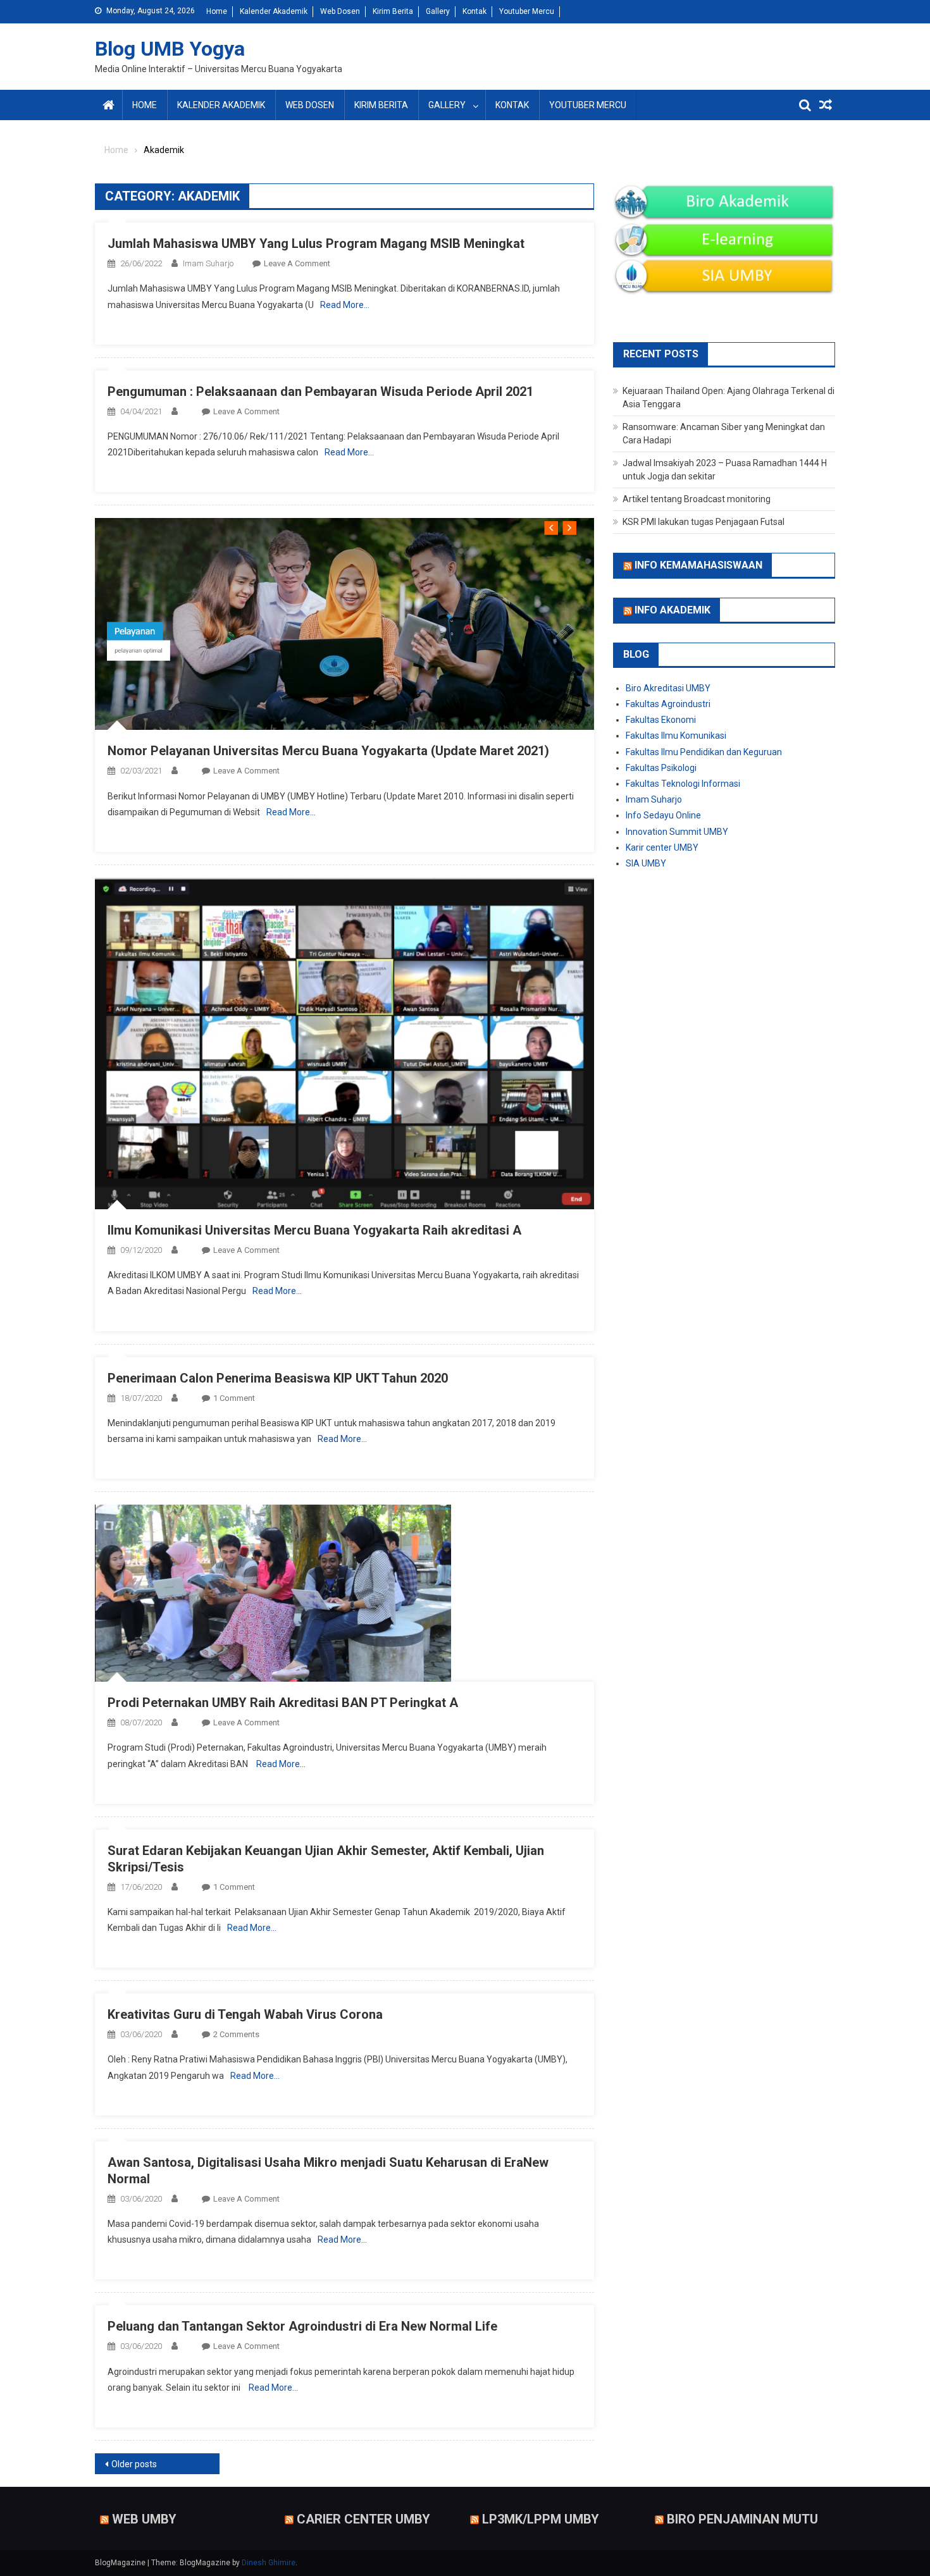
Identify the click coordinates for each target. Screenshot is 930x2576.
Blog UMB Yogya (170, 49)
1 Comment (234, 1398)
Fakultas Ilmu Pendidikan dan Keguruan (704, 752)
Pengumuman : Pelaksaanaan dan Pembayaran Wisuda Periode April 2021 (320, 391)
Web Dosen (340, 11)
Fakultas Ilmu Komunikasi (676, 736)
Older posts (134, 2464)
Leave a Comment (297, 263)
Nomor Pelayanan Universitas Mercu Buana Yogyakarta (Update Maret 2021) (328, 751)
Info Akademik (673, 610)
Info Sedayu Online (663, 815)
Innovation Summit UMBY (677, 832)
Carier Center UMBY (363, 2519)
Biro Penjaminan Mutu (742, 2519)
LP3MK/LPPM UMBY (541, 2519)
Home (217, 11)
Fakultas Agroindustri (668, 704)
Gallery (438, 11)
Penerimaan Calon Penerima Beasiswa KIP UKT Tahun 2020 (278, 1378)
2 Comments (236, 2034)
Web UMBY (144, 2519)
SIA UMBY (646, 863)
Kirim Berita (393, 11)
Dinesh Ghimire (269, 2563)
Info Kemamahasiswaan (698, 565)
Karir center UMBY (662, 847)
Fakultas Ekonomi (661, 720)
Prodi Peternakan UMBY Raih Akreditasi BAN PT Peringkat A (283, 1703)
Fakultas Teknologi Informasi (683, 784)
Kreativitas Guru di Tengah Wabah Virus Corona (245, 2014)
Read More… (345, 305)
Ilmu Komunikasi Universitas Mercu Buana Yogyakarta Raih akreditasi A (314, 1230)
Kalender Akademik (274, 11)
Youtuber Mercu (527, 11)
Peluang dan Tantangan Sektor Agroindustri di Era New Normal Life (302, 2326)
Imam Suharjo (208, 263)
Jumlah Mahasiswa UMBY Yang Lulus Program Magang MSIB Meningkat (316, 243)
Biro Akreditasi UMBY (668, 688)
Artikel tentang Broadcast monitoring (697, 499)
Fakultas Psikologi (661, 768)
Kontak (474, 11)
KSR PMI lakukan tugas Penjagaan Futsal (704, 522)
